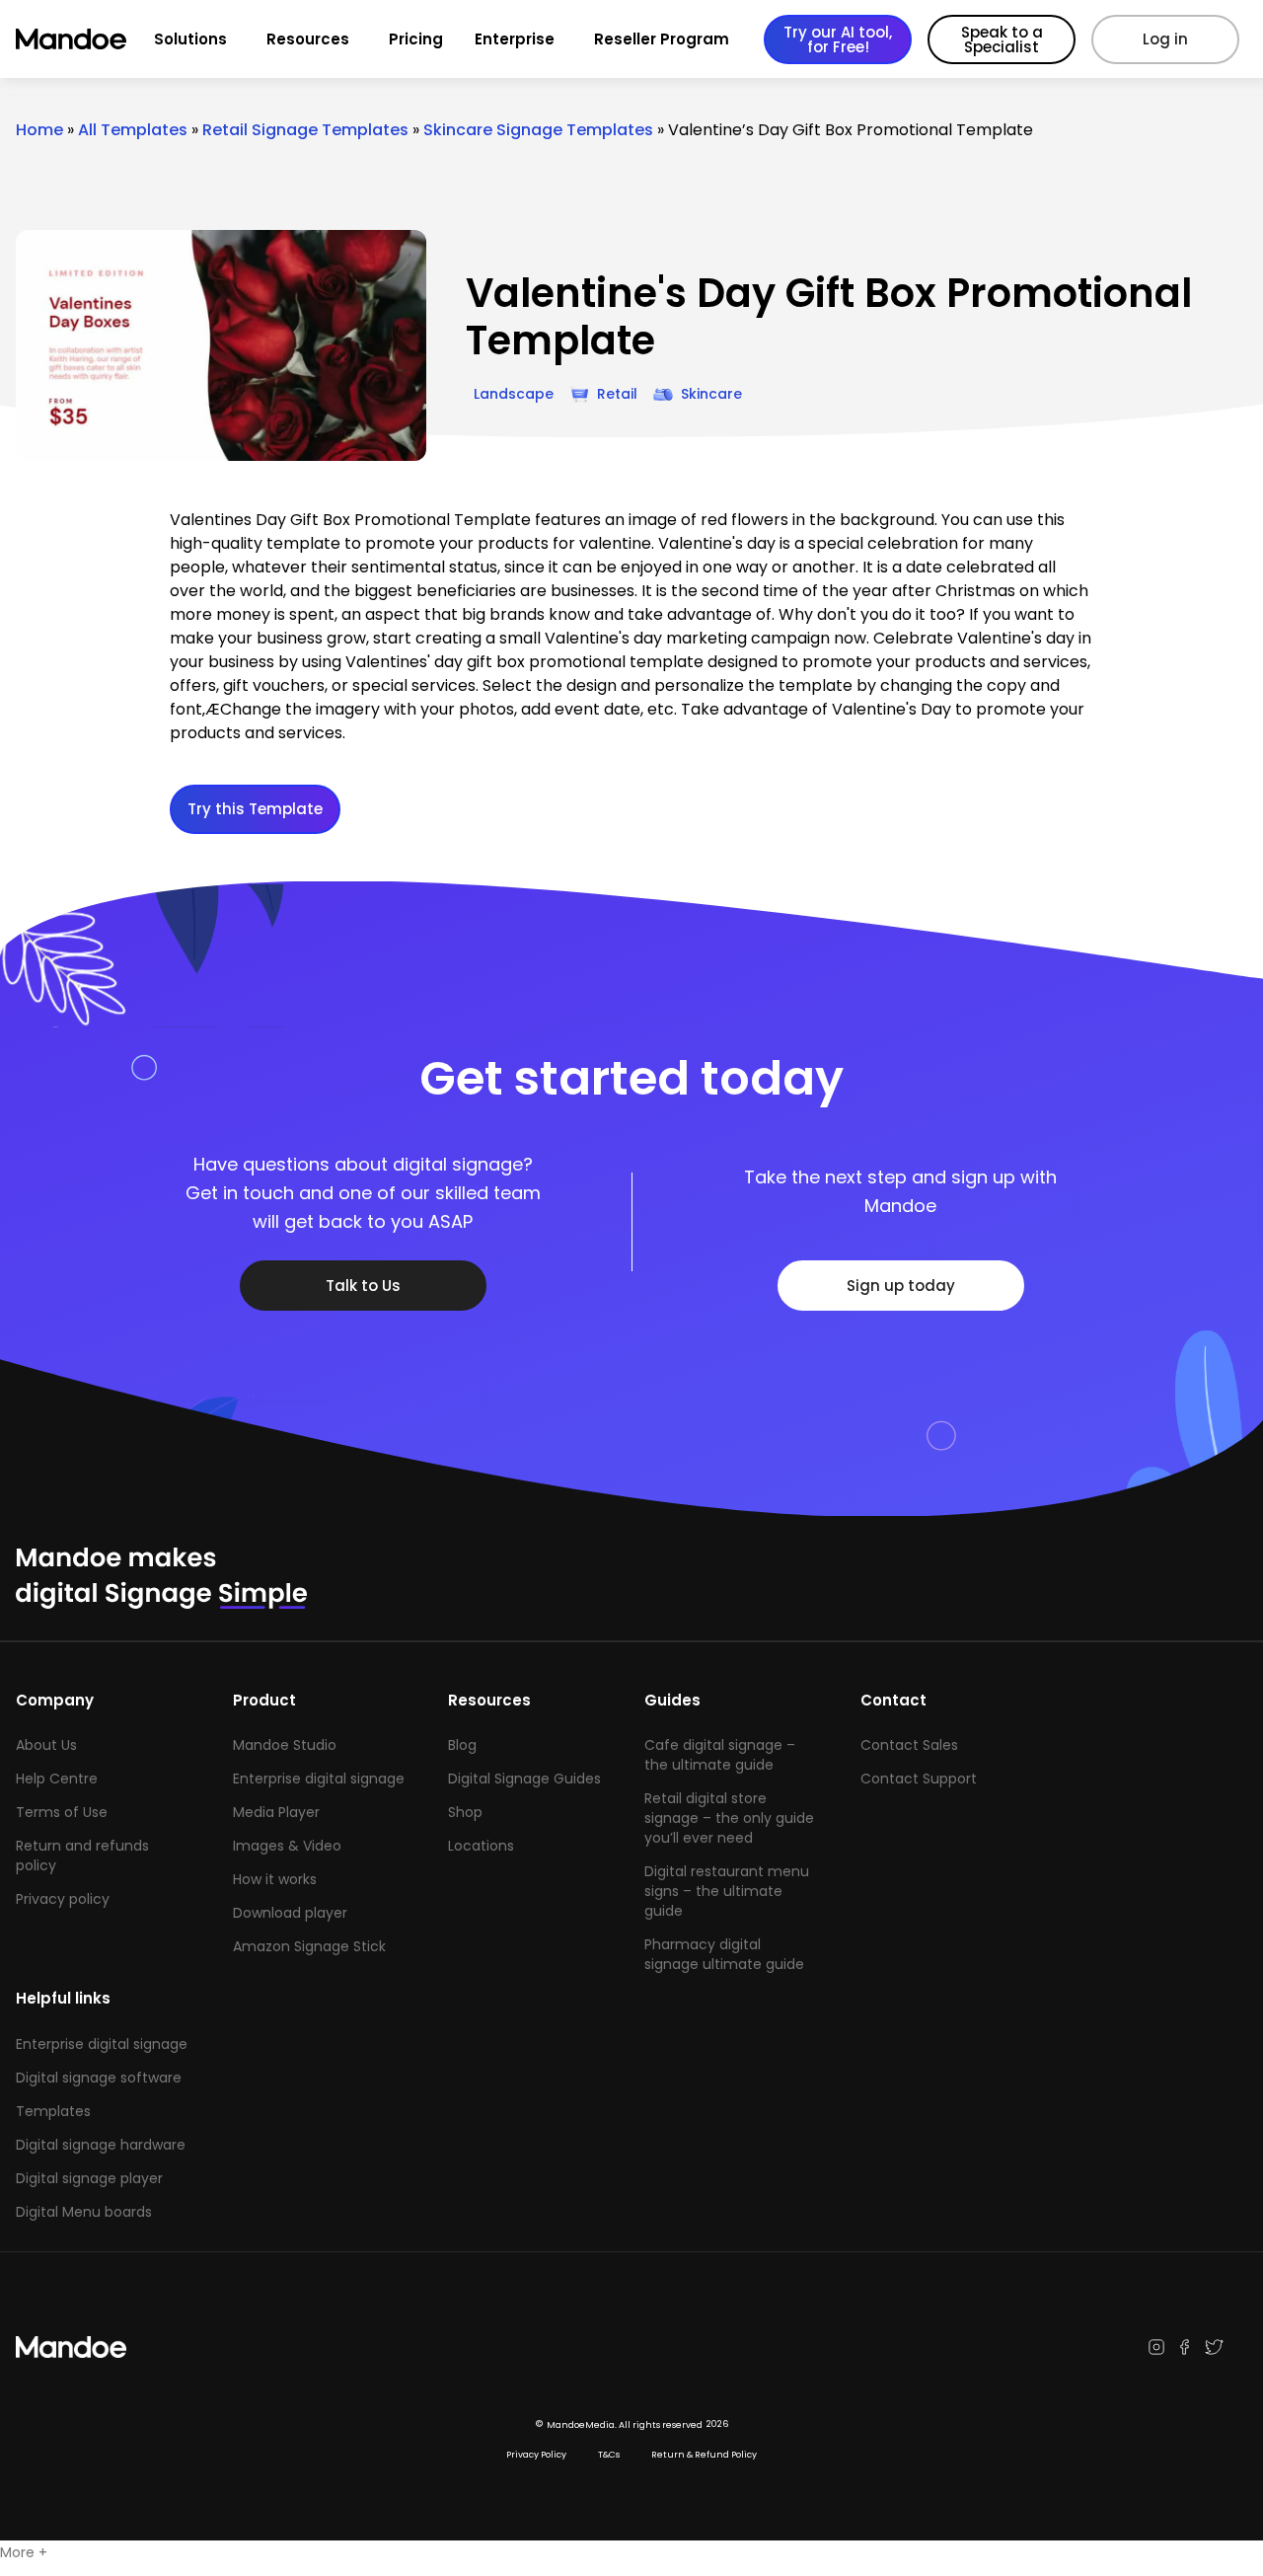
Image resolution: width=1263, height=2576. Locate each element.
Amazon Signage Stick (309, 1946)
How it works (275, 1879)
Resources (308, 39)
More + (24, 2552)
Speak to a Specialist (1002, 39)
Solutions (190, 39)
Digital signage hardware (101, 2145)
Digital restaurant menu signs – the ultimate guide (727, 1891)
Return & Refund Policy (704, 2455)
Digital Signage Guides (524, 1779)
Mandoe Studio (285, 1745)
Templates (53, 2111)
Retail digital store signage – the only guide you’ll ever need (729, 1818)
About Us (46, 1745)
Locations (481, 1846)
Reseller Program (662, 39)
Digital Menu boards (84, 2212)
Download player (290, 1913)
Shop (465, 1812)
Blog (462, 1745)
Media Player (276, 1812)
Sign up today (901, 1286)
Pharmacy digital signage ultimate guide (724, 1954)
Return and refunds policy (82, 1856)
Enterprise (515, 39)
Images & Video (287, 1846)
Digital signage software (99, 2078)
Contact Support (919, 1779)
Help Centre (57, 1779)
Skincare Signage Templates (538, 130)
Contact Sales (909, 1745)
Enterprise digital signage (319, 1779)
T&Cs (609, 2455)
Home (39, 130)
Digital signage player (89, 2178)
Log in (1165, 39)
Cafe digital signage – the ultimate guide (720, 1755)
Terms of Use (62, 1812)
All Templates (133, 130)
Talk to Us (363, 1286)
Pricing (416, 39)
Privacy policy (63, 1899)
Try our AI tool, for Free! (838, 39)
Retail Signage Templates (305, 130)
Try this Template (255, 809)
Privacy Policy (536, 2455)
